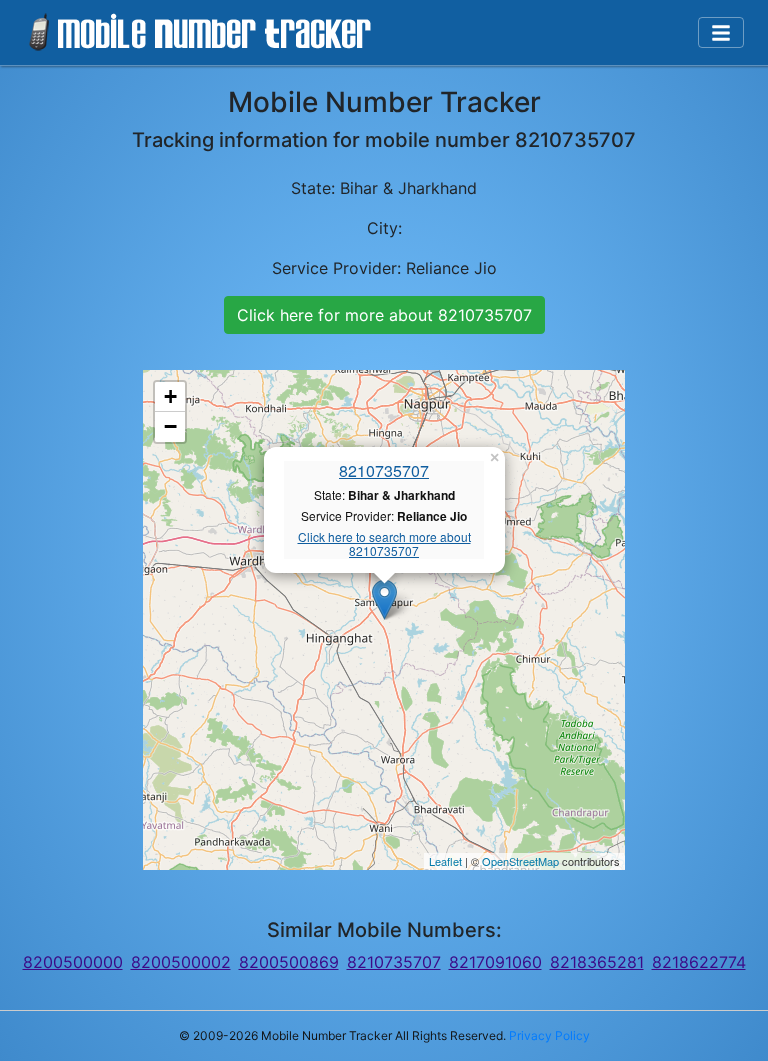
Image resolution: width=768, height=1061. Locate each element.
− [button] (170, 426)
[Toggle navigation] (721, 33)
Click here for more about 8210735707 (384, 315)
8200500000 (73, 962)
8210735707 (384, 470)
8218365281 (597, 962)
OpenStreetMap (520, 861)
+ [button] (170, 396)
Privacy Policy (549, 1035)
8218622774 (699, 962)
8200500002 (181, 962)
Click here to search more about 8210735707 (384, 544)
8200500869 (289, 962)
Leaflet (445, 861)
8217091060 (495, 962)
